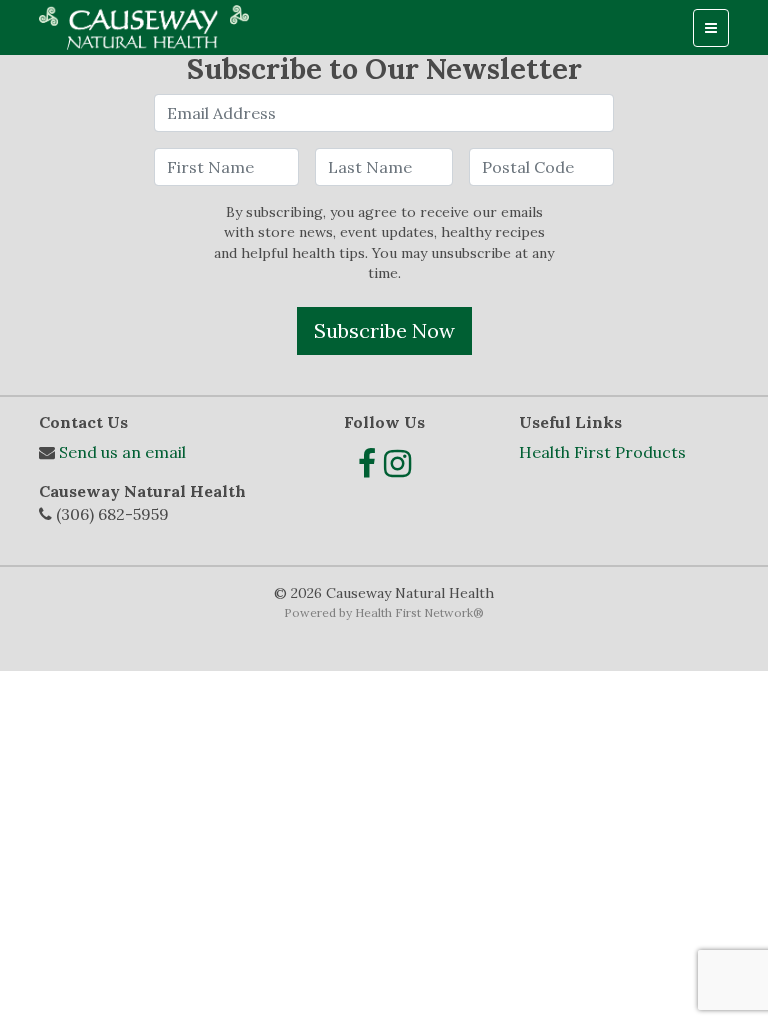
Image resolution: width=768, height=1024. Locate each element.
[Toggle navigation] (711, 28)
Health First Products (602, 452)
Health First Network (414, 612)
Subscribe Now (384, 330)
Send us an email (122, 452)
